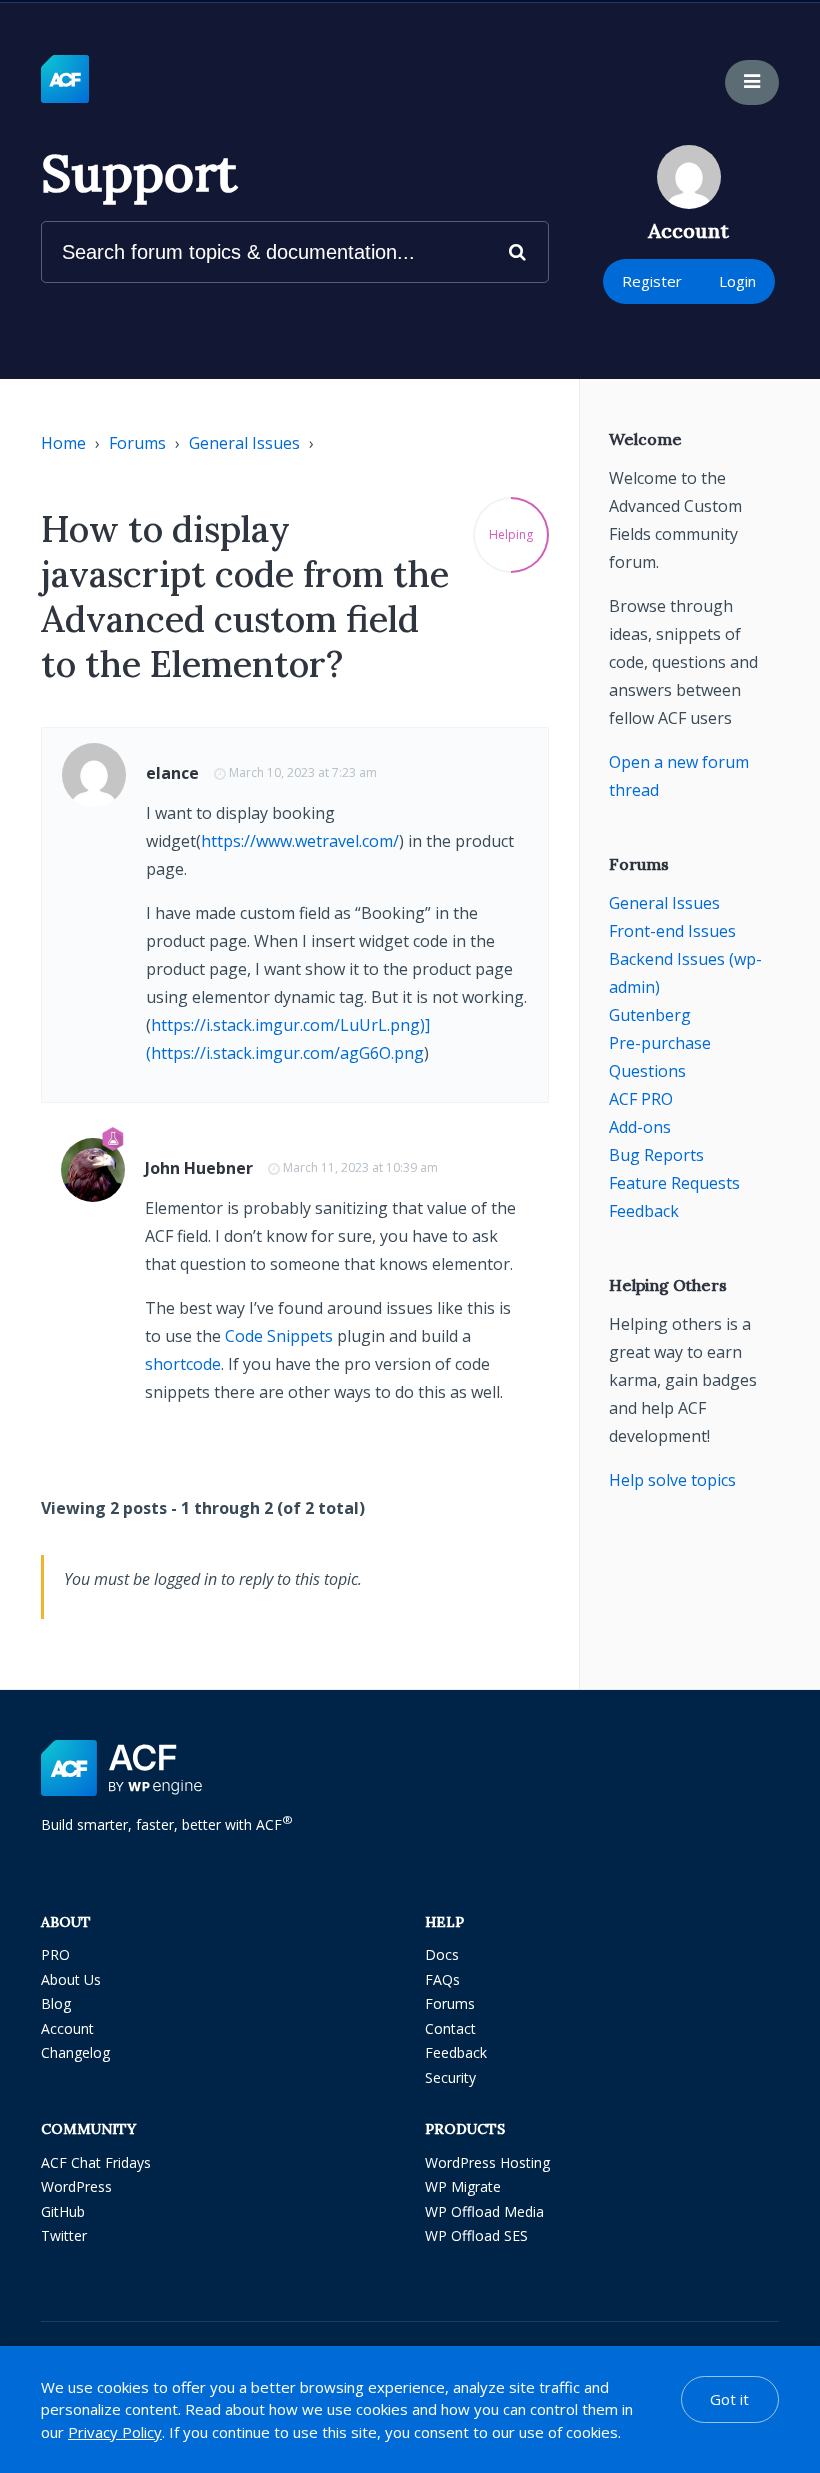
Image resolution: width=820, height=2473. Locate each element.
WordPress (76, 2186)
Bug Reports (656, 1155)
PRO (55, 1954)
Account (67, 2028)
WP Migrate (463, 2186)
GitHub (63, 2211)
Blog (56, 2003)
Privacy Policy (115, 2432)
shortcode (183, 1364)
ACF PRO (641, 1099)
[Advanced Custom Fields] (65, 80)
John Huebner (199, 1168)
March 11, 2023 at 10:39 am (360, 1167)
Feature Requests (674, 1183)
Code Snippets (279, 1336)
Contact (450, 2028)
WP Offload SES (476, 2235)
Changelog (75, 2052)
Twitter (64, 2235)
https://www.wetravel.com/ (300, 841)
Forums (137, 443)
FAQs (442, 1979)
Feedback (644, 1211)
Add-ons (640, 1127)
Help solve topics (672, 1480)
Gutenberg (650, 1015)
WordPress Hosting (487, 2162)
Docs (442, 1954)
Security (450, 2077)
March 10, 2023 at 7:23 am (303, 772)
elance (172, 773)
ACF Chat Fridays (96, 2162)
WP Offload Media (484, 2211)
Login (737, 281)
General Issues (244, 443)
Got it (729, 2399)
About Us (71, 1979)
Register (652, 281)
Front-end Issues (672, 931)
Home (63, 443)
